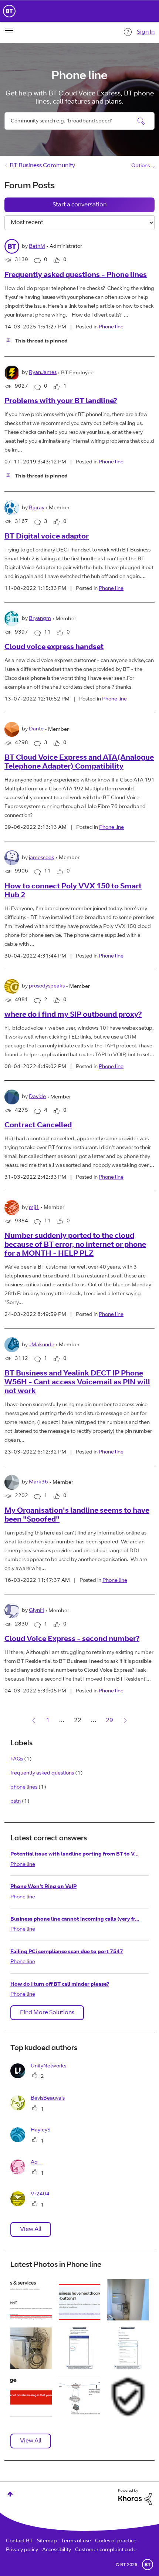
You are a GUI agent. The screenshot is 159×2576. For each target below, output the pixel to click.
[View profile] (12, 246)
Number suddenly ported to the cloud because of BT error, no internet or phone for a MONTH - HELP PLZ (75, 1245)
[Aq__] (29, 2173)
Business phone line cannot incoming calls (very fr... (75, 1920)
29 (109, 1721)
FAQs (17, 1759)
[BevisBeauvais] (40, 2109)
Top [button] (10, 2494)
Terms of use (76, 2541)
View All (31, 2229)
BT (148, 2565)
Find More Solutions (47, 2013)
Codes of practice (116, 2541)
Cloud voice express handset (54, 648)
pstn (16, 1802)
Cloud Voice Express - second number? (72, 1640)
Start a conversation (79, 205)
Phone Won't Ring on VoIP (43, 1887)
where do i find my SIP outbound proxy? (73, 1015)
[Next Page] (125, 1721)
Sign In (146, 32)
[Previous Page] (34, 1721)
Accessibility (57, 2550)
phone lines (24, 1787)
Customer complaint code (106, 2550)
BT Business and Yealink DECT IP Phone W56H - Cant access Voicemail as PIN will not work (77, 1383)
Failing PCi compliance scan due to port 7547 (67, 1952)
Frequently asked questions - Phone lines (76, 276)
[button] (31, 2300)
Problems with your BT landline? (61, 402)
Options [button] (141, 166)
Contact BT (19, 2541)
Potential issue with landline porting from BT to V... (75, 1854)
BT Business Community (42, 166)
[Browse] (9, 31)
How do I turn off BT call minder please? (60, 1985)
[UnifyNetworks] (41, 2077)
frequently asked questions (42, 1773)
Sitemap (47, 2541)
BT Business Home (9, 11)
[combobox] (79, 121)
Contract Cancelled (38, 1126)
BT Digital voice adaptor (47, 537)
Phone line (111, 327)
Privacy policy (22, 2550)
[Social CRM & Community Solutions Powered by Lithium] (135, 2497)
